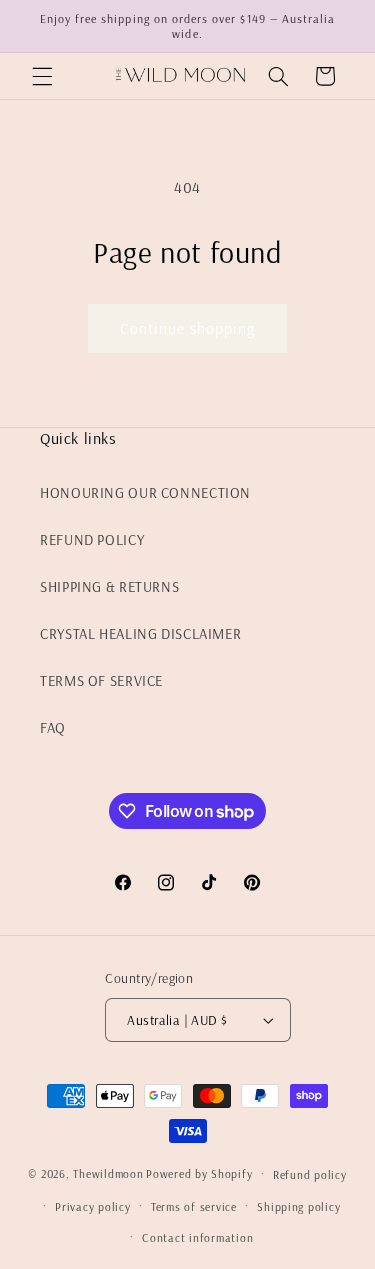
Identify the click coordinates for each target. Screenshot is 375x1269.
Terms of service (194, 1206)
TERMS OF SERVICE (101, 680)
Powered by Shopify (199, 1173)
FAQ (53, 727)
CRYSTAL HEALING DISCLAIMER (140, 633)
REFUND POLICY (92, 539)
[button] (42, 76)
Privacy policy (92, 1206)
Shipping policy (298, 1206)
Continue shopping (188, 328)
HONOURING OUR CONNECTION (145, 492)
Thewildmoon (108, 1173)
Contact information (197, 1237)
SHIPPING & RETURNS (109, 586)
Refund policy (310, 1174)
